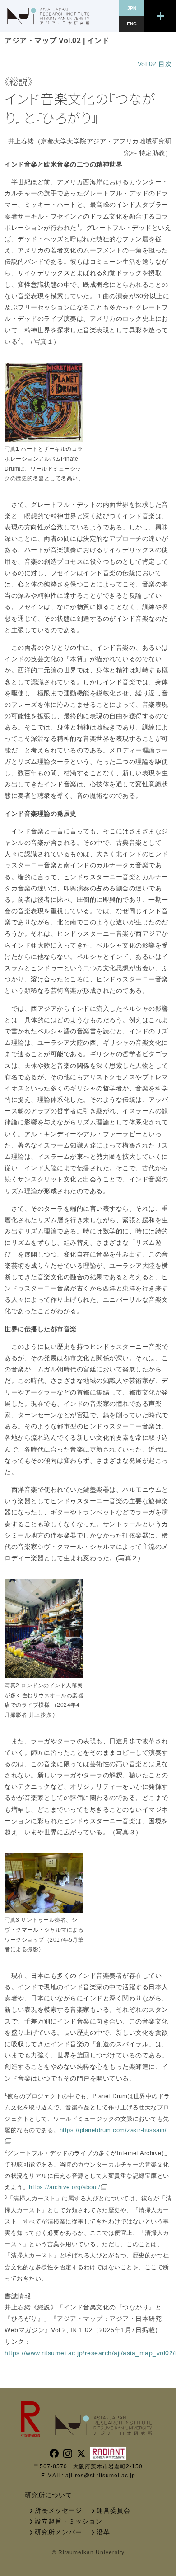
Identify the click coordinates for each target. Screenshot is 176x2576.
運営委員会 (113, 2510)
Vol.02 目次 (155, 64)
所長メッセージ (58, 2510)
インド (98, 40)
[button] (160, 16)
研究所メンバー (58, 2532)
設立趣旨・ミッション (69, 2521)
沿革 (103, 2532)
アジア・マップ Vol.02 (43, 40)
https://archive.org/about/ (65, 2187)
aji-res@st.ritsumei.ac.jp (100, 2476)
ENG (132, 24)
